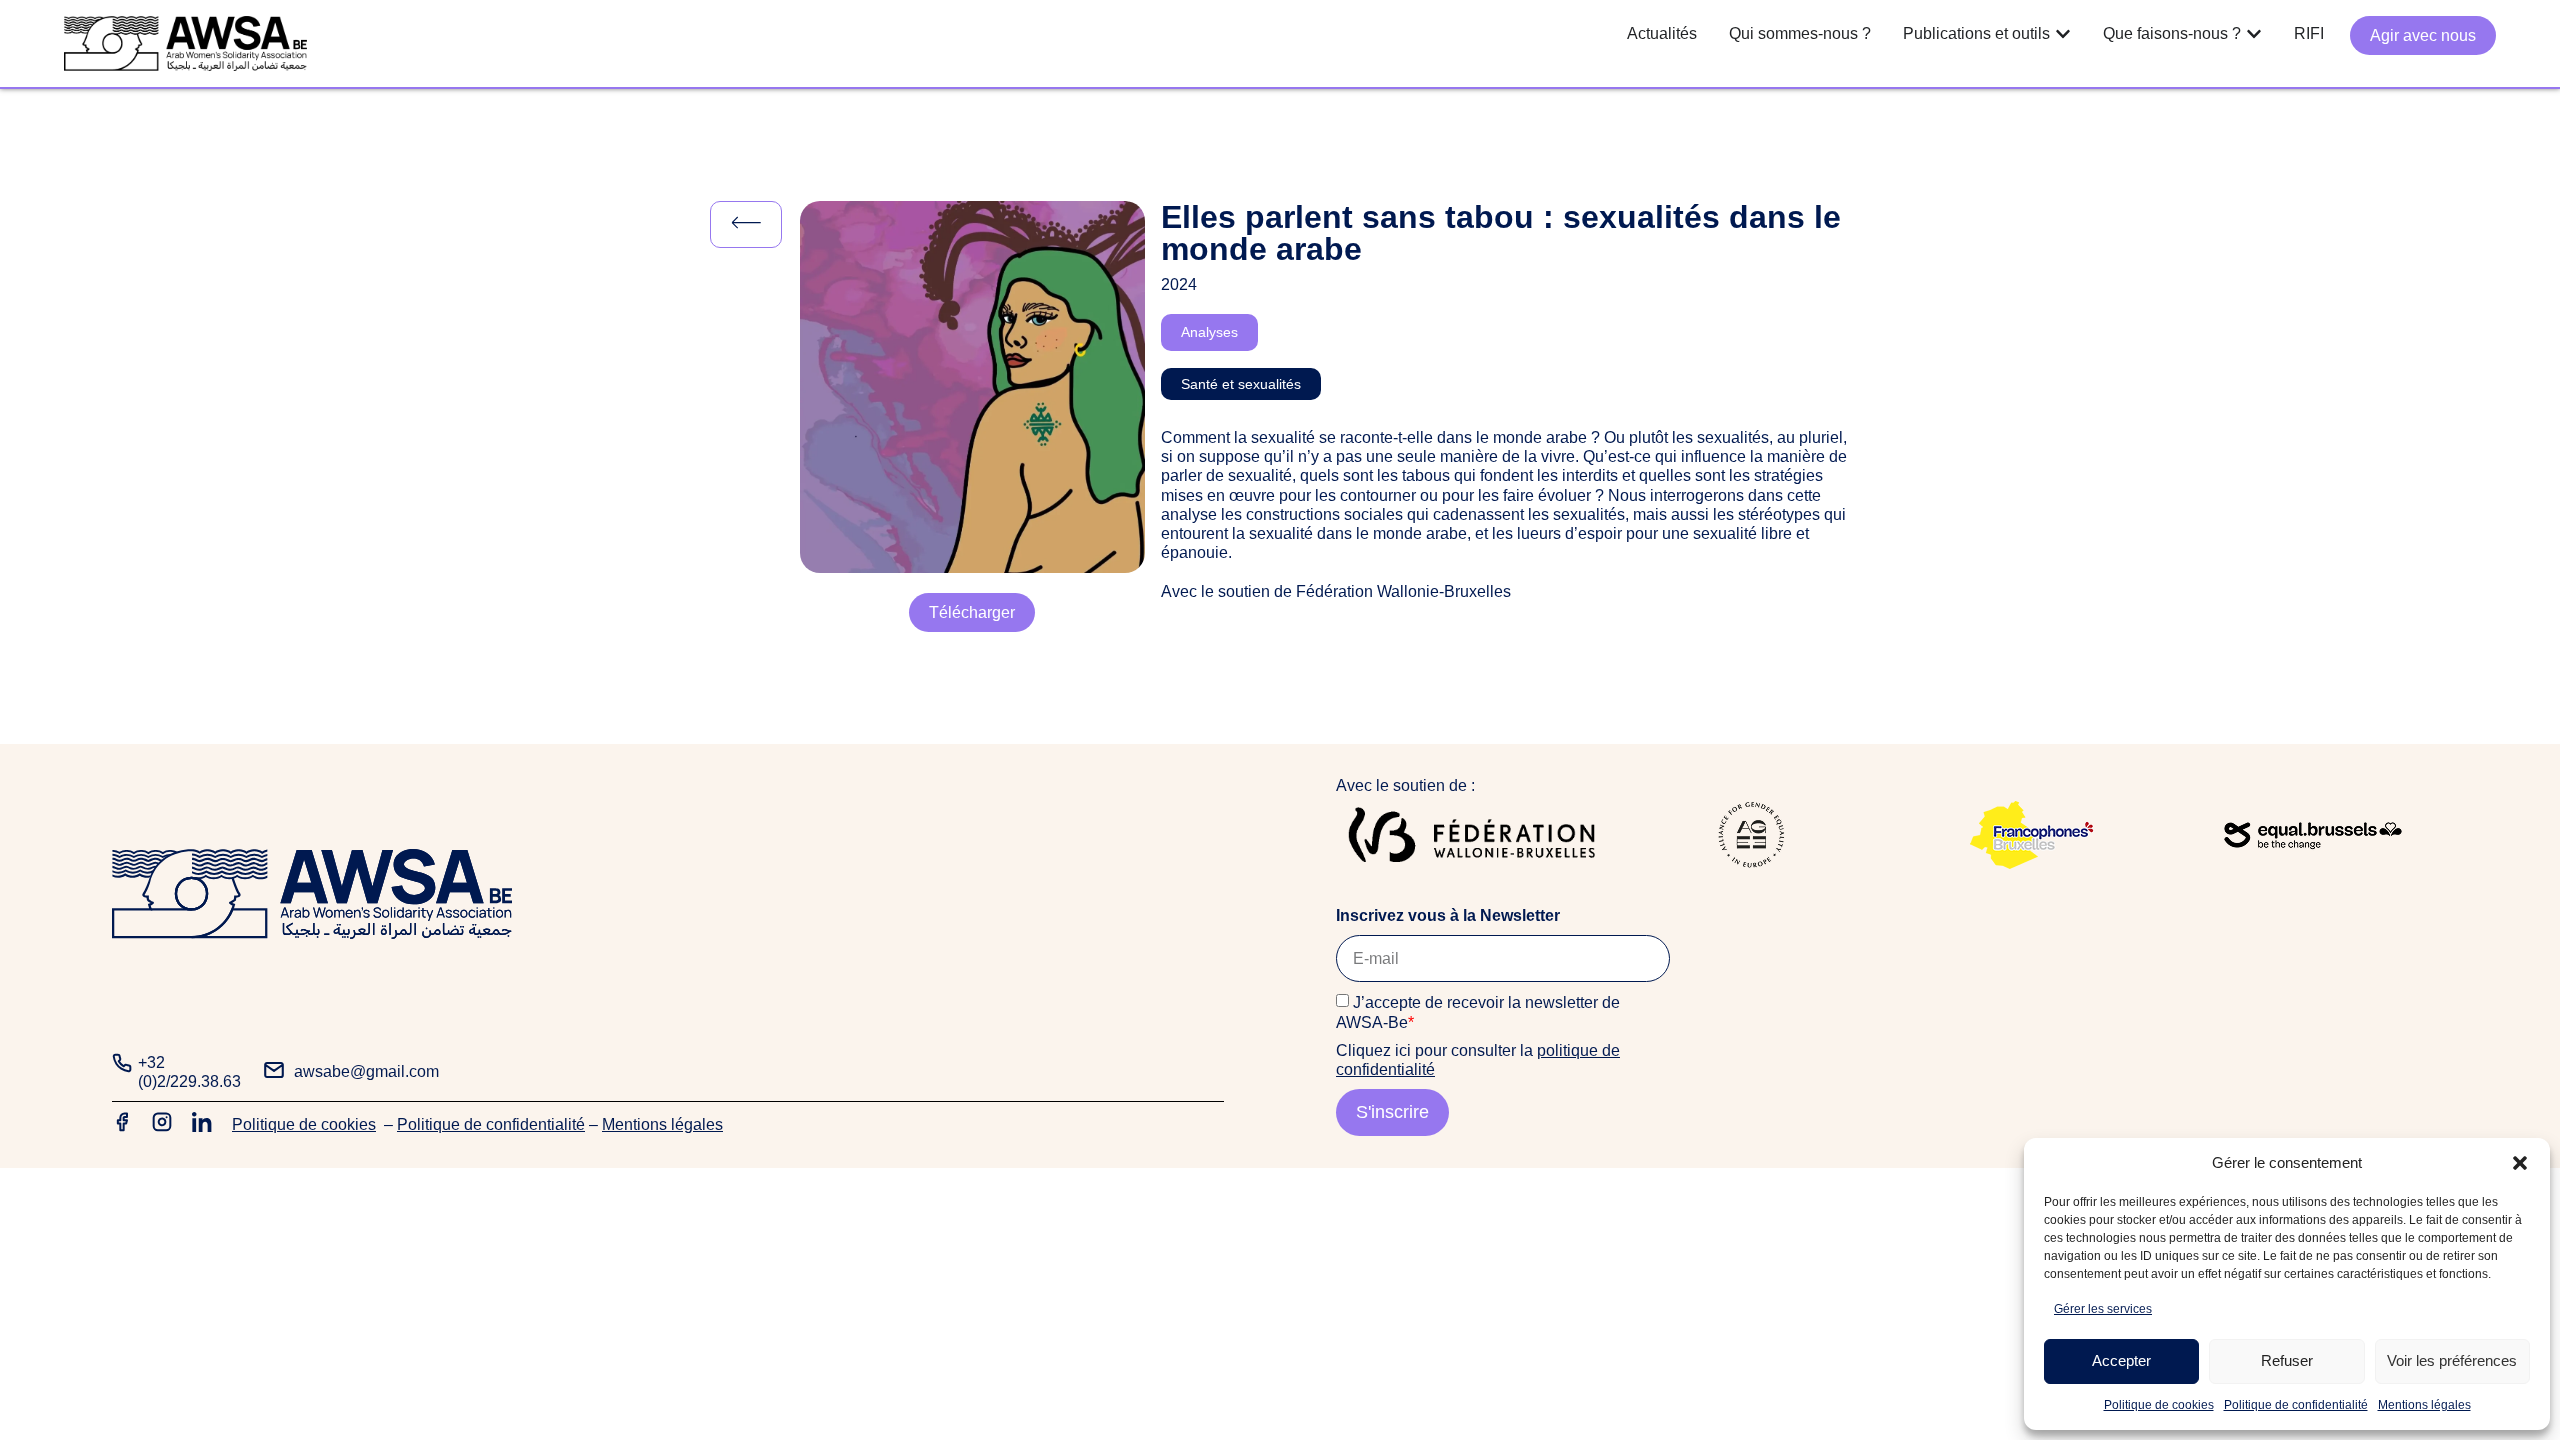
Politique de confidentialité (2296, 1405)
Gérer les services (2103, 1309)
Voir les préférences (2452, 1360)
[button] (2520, 1163)
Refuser (2287, 1360)
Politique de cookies (2159, 1405)
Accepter (2121, 1360)
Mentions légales (2424, 1405)
